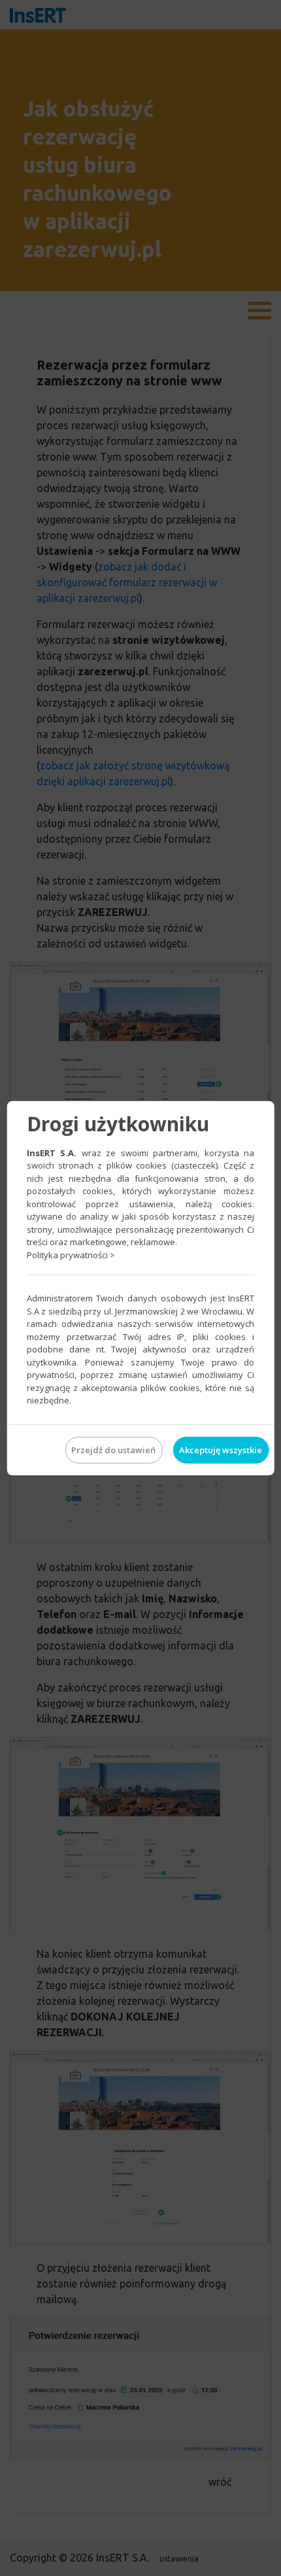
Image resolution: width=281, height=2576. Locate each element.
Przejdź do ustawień (113, 1449)
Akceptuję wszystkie (221, 1449)
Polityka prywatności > (71, 1254)
